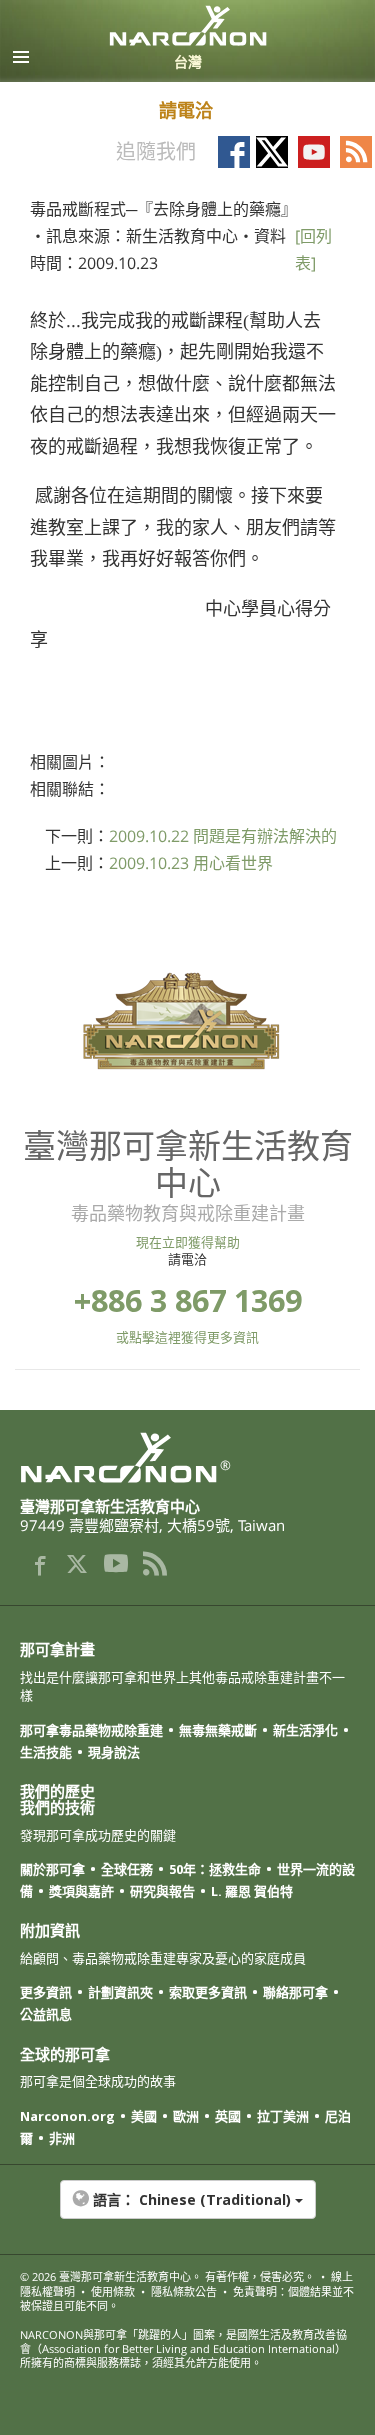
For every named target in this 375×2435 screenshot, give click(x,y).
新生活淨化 (305, 1730)
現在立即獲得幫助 (188, 1242)
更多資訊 (46, 1992)
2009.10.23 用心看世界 (191, 863)
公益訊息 (46, 2014)
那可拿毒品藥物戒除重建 (91, 1730)
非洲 (62, 2138)
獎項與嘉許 (81, 1891)
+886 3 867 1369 (188, 1300)
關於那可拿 (52, 1869)
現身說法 (114, 1752)
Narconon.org (67, 2116)
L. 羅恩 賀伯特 (252, 1891)
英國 (228, 2116)
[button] (187, 2210)
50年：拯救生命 (215, 1869)
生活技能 (46, 1752)
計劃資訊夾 (120, 1992)
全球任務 (127, 1869)
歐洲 (186, 2116)
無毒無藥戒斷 (218, 1730)
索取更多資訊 (208, 1992)
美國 (144, 2116)
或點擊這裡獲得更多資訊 (187, 1337)
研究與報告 (162, 1891)
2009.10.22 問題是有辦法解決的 (223, 836)
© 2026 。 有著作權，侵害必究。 (167, 2276)
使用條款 (113, 2291)
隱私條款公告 (184, 2291)
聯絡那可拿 (295, 1992)
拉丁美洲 (283, 2116)
